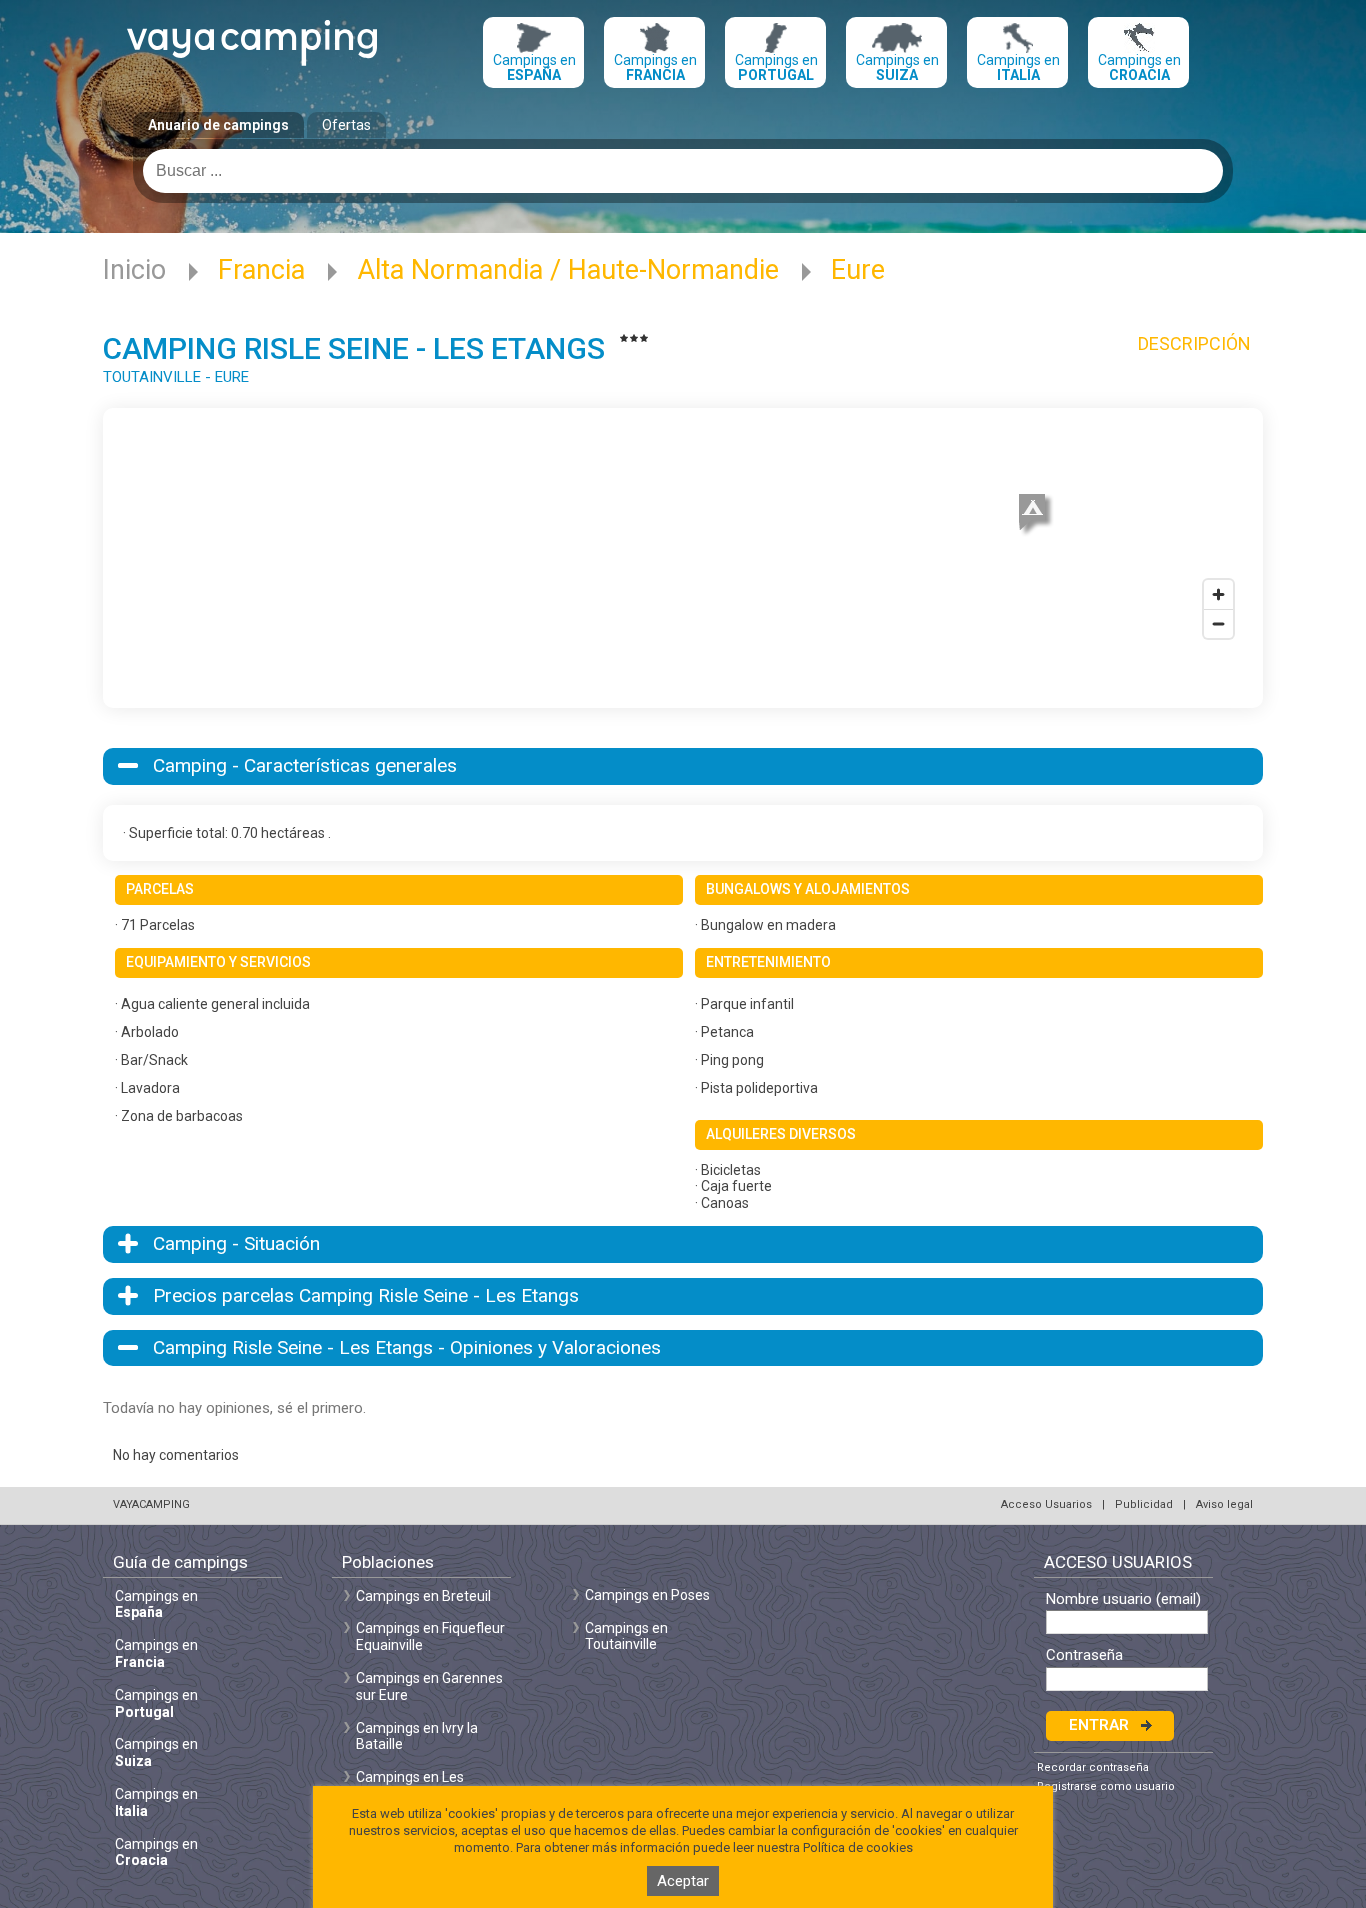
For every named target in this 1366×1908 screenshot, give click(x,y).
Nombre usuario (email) (1123, 1599)
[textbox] (683, 171)
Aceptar (683, 1881)
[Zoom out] (1218, 623)
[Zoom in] (1218, 594)
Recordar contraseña (1093, 1767)
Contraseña (1084, 1655)
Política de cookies (858, 1847)
